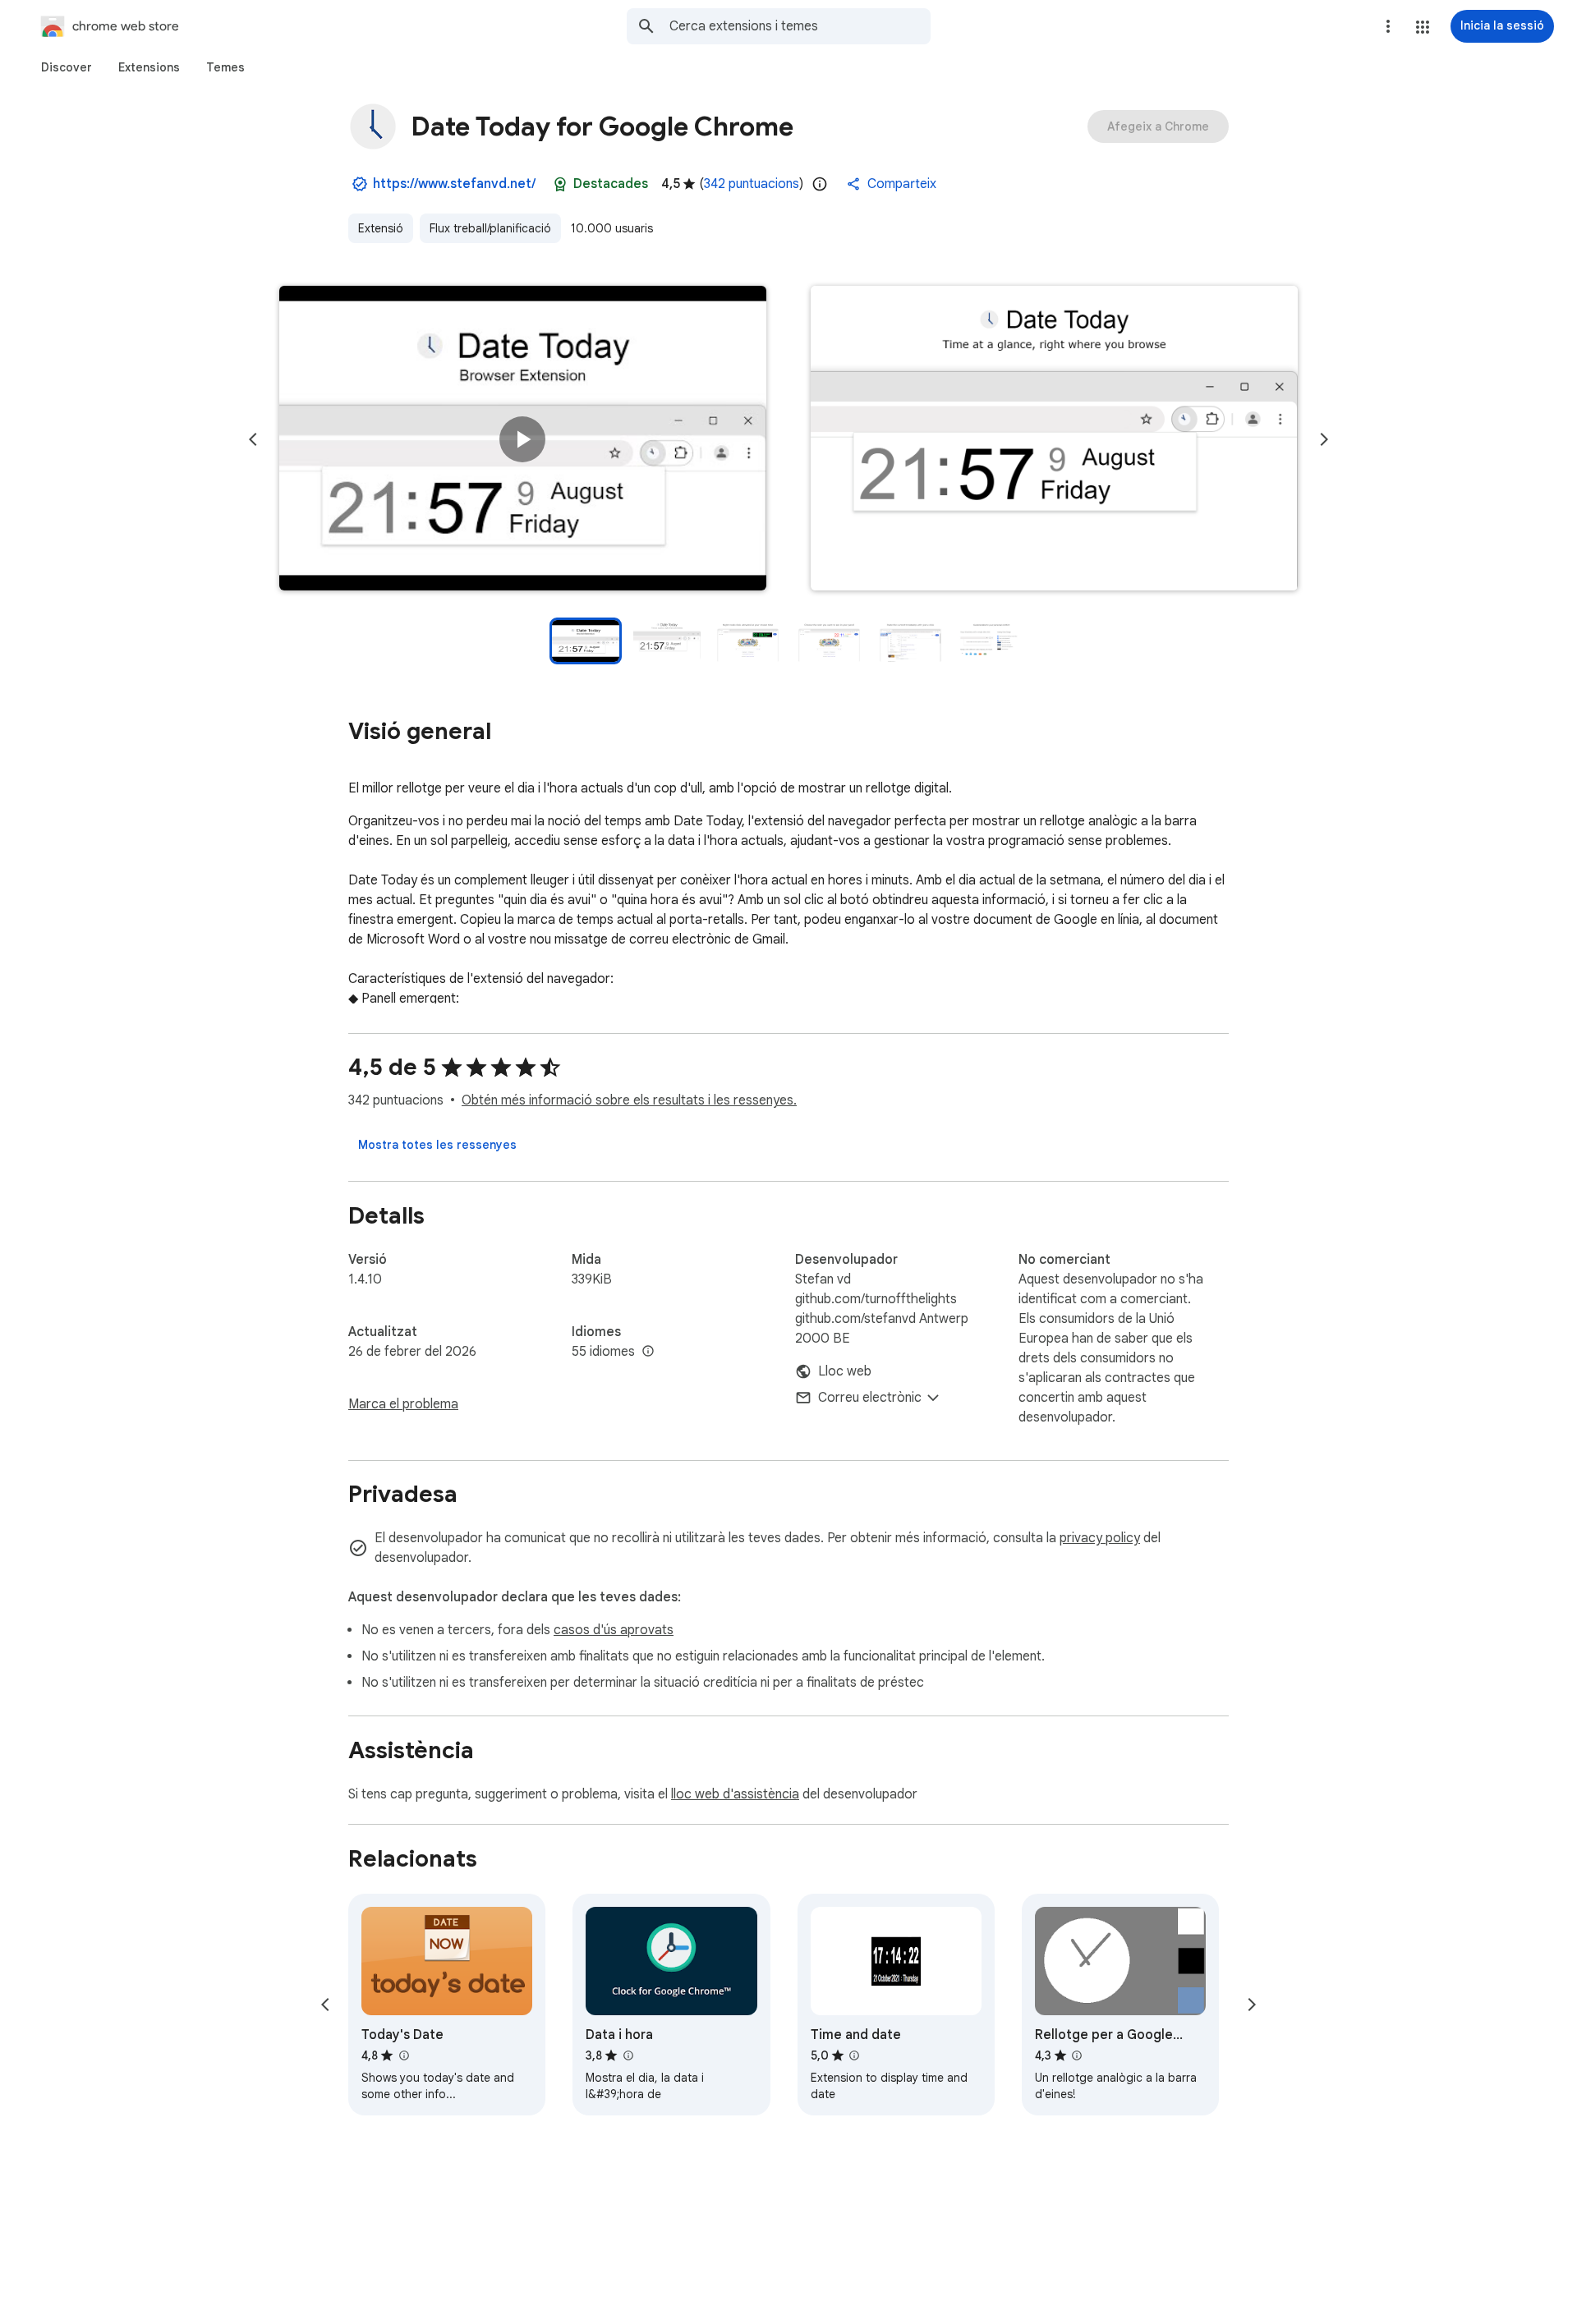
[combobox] (800, 26)
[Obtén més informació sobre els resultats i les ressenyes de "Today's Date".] (403, 2055)
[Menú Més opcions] (1388, 26)
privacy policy (1100, 1538)
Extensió (381, 228)
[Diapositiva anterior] (253, 439)
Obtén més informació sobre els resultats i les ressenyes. (629, 1100)
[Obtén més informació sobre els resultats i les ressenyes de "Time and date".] (854, 2055)
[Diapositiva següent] (1324, 439)
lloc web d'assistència (735, 1794)
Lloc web (845, 1371)
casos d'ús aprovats (614, 1630)
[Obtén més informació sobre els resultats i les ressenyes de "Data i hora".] (628, 2055)
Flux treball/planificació (490, 228)
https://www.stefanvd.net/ (454, 184)
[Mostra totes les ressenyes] (437, 1145)
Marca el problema (403, 1404)
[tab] (67, 67)
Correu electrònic (870, 1398)
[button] (1423, 27)
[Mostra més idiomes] (648, 1352)
